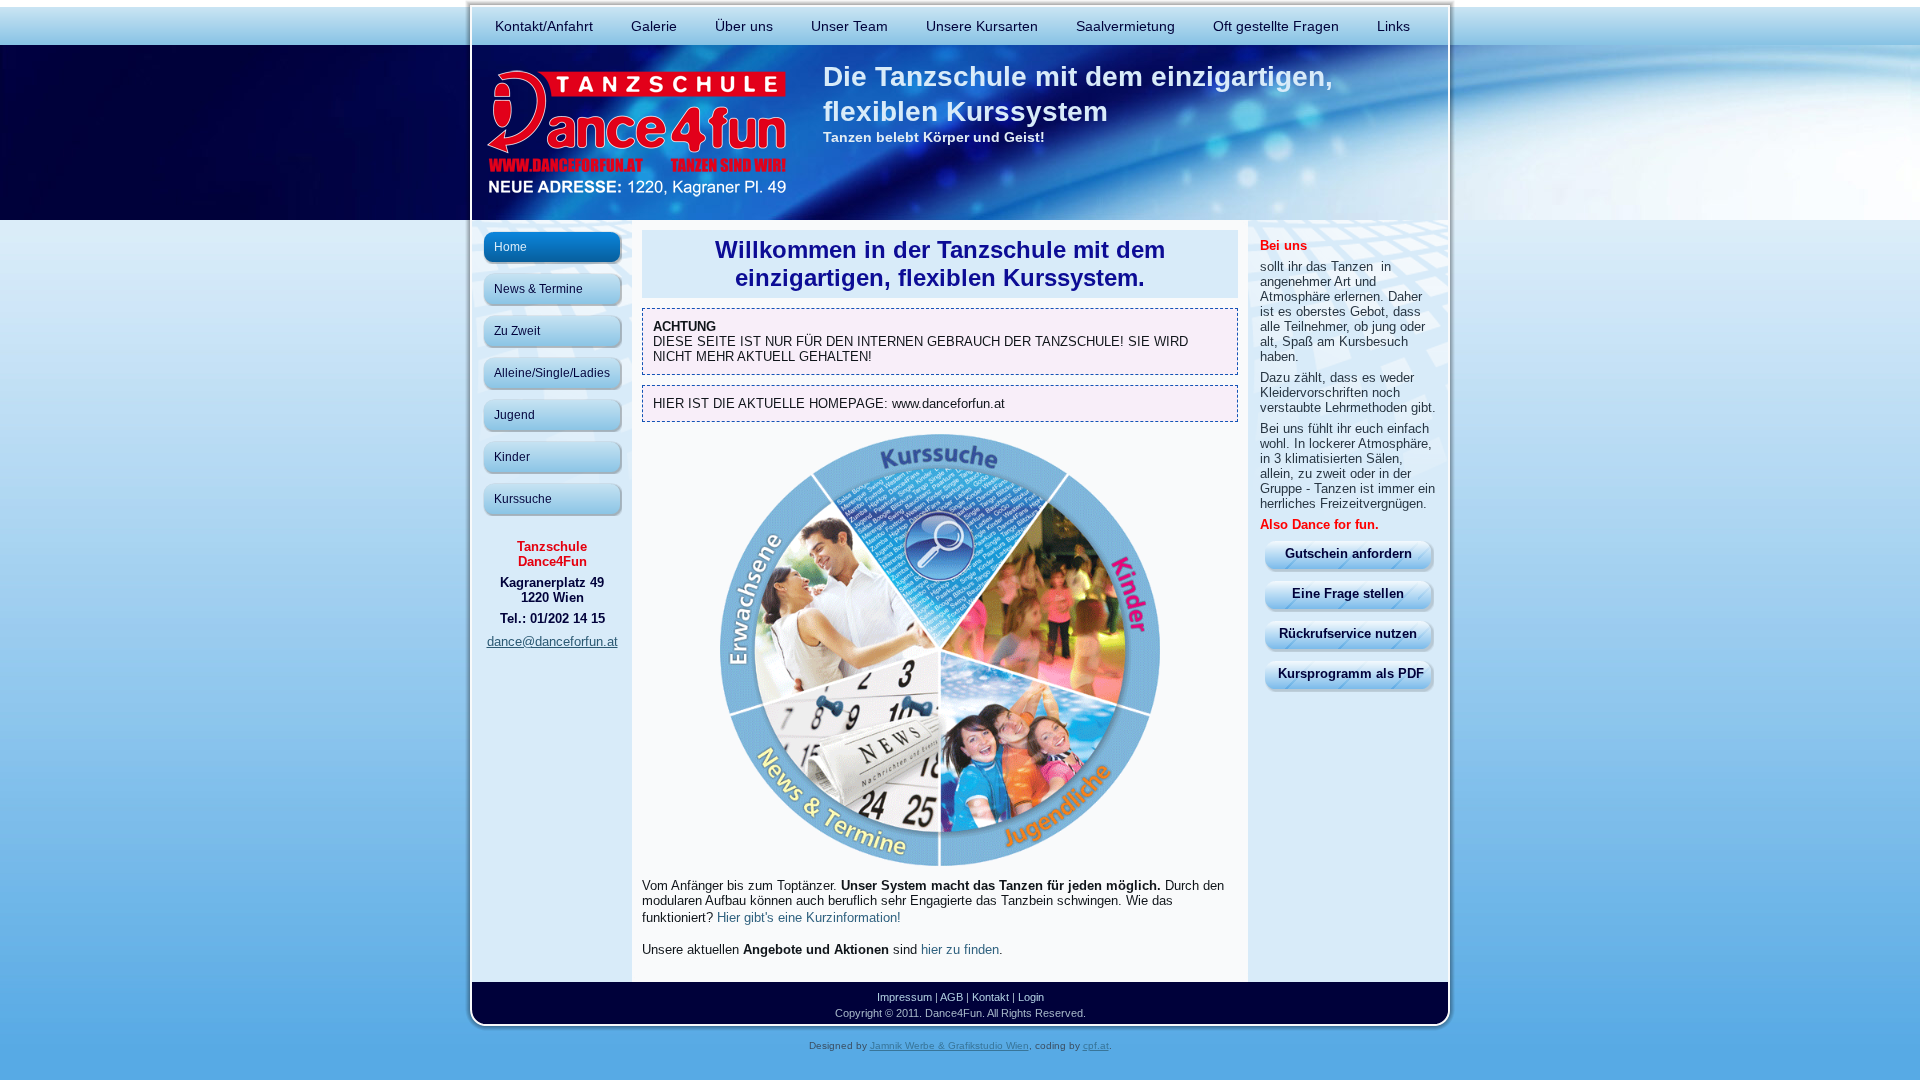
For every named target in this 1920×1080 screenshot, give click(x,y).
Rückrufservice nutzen (1348, 633)
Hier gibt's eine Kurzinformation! (809, 917)
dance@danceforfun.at (552, 641)
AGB (951, 997)
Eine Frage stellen (1348, 593)
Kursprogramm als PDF (1351, 673)
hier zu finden (960, 949)
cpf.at (1096, 1045)
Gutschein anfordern (1348, 553)
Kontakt (990, 997)
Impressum (904, 997)
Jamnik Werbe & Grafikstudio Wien (949, 1045)
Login (1031, 997)
